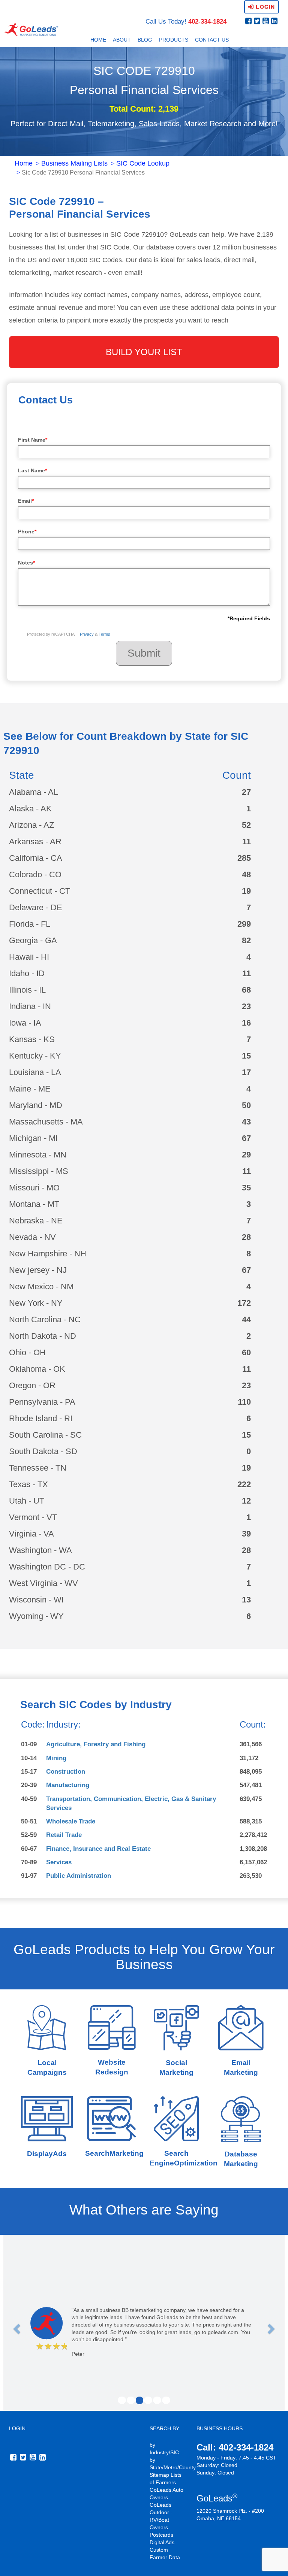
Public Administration (79, 1876)
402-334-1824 (207, 22)
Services (59, 1862)
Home (24, 163)
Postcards (161, 2535)
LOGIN (17, 2428)
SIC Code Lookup (143, 163)
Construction (66, 1772)
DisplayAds (47, 2154)
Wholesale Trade (71, 1821)
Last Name (32, 470)
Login (264, 7)
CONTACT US (212, 40)
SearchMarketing (114, 2153)
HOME (98, 40)
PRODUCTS (174, 40)
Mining (56, 1758)
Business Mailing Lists (74, 163)
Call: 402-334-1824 (235, 2447)
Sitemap (159, 2475)
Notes (26, 563)
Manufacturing (68, 1785)
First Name (33, 440)
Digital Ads (162, 2542)
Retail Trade (64, 1835)
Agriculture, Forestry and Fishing (96, 1744)
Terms (104, 634)
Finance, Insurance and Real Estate (98, 1849)
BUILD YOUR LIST (144, 352)
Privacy (87, 634)
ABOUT (122, 40)
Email (26, 501)
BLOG (145, 40)
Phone (27, 532)
